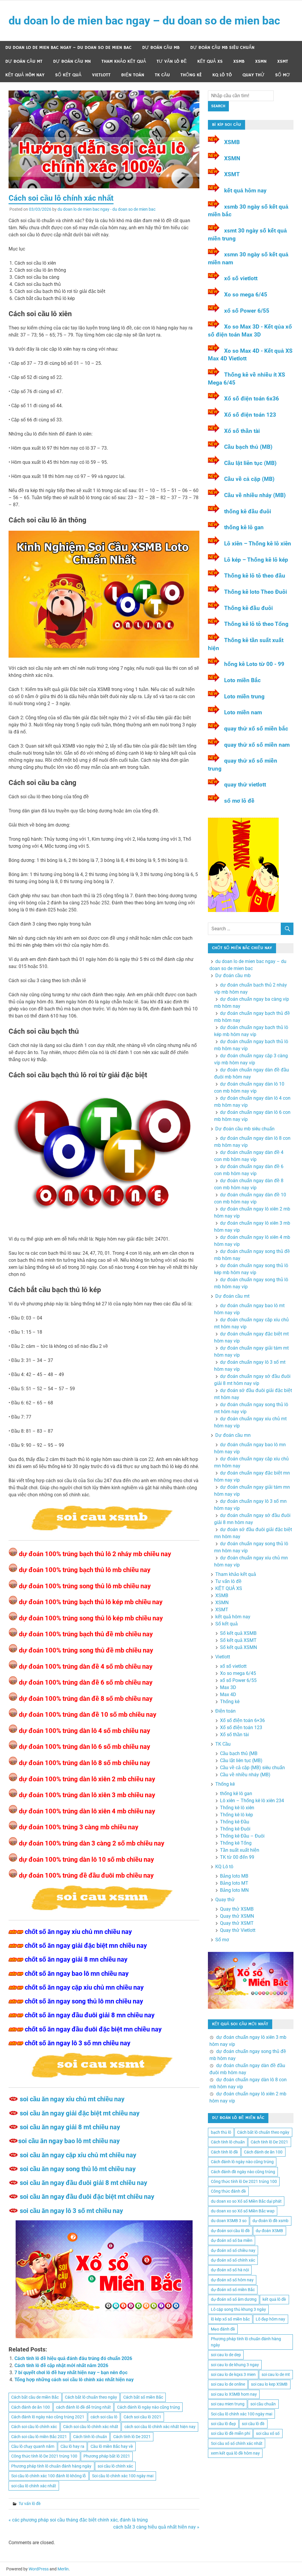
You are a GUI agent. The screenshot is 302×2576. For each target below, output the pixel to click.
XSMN (261, 61)
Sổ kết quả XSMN (238, 1647)
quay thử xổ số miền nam (257, 745)
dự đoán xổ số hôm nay (232, 2280)
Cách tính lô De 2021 (132, 2437)
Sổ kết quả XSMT (238, 1640)
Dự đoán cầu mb (161, 48)
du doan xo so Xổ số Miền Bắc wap (243, 2211)
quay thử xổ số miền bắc (256, 729)
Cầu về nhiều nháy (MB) (255, 495)
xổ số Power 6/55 (247, 311)
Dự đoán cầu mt (24, 61)
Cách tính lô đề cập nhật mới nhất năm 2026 (61, 2365)
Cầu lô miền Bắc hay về (112, 2446)
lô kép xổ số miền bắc (230, 2319)
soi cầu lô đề (253, 2424)
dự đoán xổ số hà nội (230, 2270)
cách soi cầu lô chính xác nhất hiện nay (160, 2427)
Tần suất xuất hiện (240, 1850)
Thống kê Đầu (235, 1822)
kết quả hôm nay (25, 75)
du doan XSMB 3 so (229, 2221)
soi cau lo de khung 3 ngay (235, 2365)
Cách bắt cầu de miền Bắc (35, 2397)
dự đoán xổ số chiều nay (233, 2250)
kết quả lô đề (274, 2299)
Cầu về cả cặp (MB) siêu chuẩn (252, 1768)
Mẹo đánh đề (223, 2329)
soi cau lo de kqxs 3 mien (233, 2374)
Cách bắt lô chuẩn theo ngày (91, 2397)
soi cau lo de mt (276, 2374)
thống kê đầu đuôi (248, 511)
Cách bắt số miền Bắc (143, 2397)
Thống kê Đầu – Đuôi (242, 1836)
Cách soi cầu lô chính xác (34, 2427)
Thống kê (191, 75)
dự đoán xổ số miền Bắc (233, 2290)
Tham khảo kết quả (124, 61)
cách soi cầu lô (104, 2417)
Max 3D (228, 1687)
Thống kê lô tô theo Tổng (257, 624)
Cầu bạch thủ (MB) (248, 447)
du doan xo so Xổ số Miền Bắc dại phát (246, 2201)
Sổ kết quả (68, 75)
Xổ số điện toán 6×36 (242, 1720)
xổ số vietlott (241, 278)
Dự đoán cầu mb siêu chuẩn (222, 48)
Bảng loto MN (234, 1890)
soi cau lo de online (228, 2384)
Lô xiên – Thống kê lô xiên (258, 544)
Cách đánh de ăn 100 (31, 2407)
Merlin (63, 2569)
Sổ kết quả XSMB (238, 1633)
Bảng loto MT (234, 1883)
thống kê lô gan (244, 527)
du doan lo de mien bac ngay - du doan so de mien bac (106, 209)
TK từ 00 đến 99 (237, 1857)
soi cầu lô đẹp (223, 2424)
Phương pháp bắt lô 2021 (107, 2456)
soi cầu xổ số (268, 2433)
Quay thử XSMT (237, 1923)
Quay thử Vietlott (238, 1930)
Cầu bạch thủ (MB (239, 1753)
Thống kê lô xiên (237, 1808)
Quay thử (253, 75)
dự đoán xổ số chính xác (233, 2260)
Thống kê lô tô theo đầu (255, 576)
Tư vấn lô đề (172, 61)
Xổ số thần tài (242, 431)
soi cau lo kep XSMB (269, 2384)
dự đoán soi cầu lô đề (230, 2231)
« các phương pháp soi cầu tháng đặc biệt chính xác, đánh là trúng (78, 2520)
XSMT (283, 61)
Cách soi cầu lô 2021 (142, 2417)
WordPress (39, 2569)
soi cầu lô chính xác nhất (34, 2486)
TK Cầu (162, 75)
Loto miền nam (243, 712)
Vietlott (101, 75)
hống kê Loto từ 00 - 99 (254, 664)
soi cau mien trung (228, 2404)
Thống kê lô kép (237, 1815)
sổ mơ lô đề (239, 801)
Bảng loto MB (234, 1876)
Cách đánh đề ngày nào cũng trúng (243, 2172)
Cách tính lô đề (224, 2152)
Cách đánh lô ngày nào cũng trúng (148, 2407)
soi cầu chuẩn (263, 2404)
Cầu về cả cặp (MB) (249, 479)
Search (218, 106)
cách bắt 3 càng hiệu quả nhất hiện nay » (156, 2527)
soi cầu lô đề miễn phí (230, 2433)
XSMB (239, 61)
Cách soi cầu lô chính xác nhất (91, 2427)
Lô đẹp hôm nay (270, 2319)
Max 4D (228, 1694)
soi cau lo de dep (226, 2355)
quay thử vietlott (245, 785)
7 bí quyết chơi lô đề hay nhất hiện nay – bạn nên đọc (71, 2373)
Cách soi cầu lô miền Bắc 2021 (39, 2437)
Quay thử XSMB (237, 1909)
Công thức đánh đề (228, 2191)
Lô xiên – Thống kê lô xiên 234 (252, 1801)
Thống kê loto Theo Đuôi (256, 592)
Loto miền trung (244, 696)
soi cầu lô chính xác (115, 2466)
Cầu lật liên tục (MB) (250, 463)
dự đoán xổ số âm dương (234, 2299)
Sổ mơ (283, 75)
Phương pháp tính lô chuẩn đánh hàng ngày (51, 2466)
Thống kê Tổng (236, 1843)
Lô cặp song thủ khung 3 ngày (238, 2309)
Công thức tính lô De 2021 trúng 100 (44, 2456)
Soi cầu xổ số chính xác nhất (237, 2443)
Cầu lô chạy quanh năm (33, 2446)
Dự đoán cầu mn (72, 61)
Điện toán (133, 75)
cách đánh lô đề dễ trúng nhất (83, 2407)
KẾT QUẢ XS (210, 61)
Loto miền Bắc (242, 680)
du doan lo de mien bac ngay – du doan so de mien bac (144, 21)
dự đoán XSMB (269, 2231)
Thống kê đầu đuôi (248, 608)
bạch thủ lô (221, 2132)
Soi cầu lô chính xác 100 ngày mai (123, 2476)
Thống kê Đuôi (235, 1829)
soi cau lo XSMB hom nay (234, 2394)
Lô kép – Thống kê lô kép (256, 560)
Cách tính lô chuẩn (90, 2437)
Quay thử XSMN (237, 1916)
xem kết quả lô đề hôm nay (235, 2453)
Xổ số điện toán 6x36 (252, 399)
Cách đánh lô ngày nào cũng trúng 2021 (48, 2417)
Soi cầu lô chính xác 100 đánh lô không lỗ (49, 2476)
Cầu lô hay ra (72, 2446)
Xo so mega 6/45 (246, 295)
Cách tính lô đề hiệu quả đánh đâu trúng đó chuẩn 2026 (73, 2358)
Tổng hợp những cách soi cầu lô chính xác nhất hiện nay (74, 2380)
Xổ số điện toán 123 (250, 415)
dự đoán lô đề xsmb (270, 2221)
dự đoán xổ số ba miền (232, 2240)
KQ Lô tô (222, 75)
